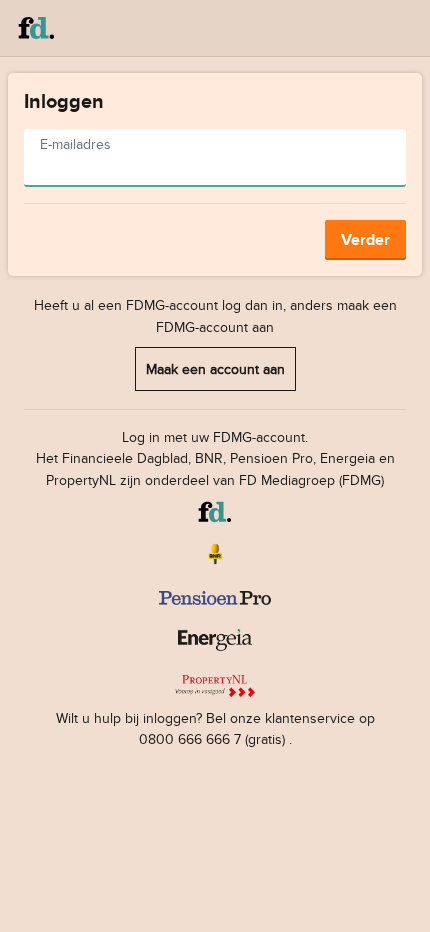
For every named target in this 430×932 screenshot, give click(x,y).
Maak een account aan (215, 368)
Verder (365, 239)
